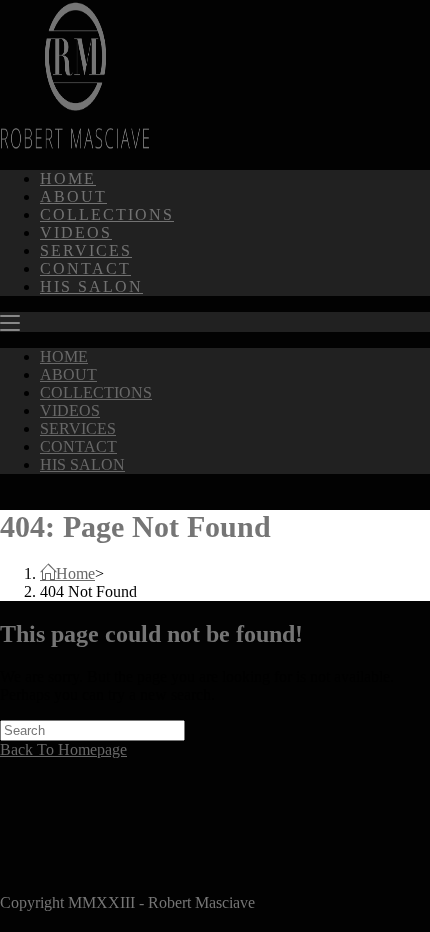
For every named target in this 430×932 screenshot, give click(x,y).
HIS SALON (82, 464)
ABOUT (68, 374)
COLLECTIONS (96, 392)
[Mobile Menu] (10, 322)
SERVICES (78, 428)
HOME (64, 356)
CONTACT (78, 446)
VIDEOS (70, 410)
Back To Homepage (63, 749)
